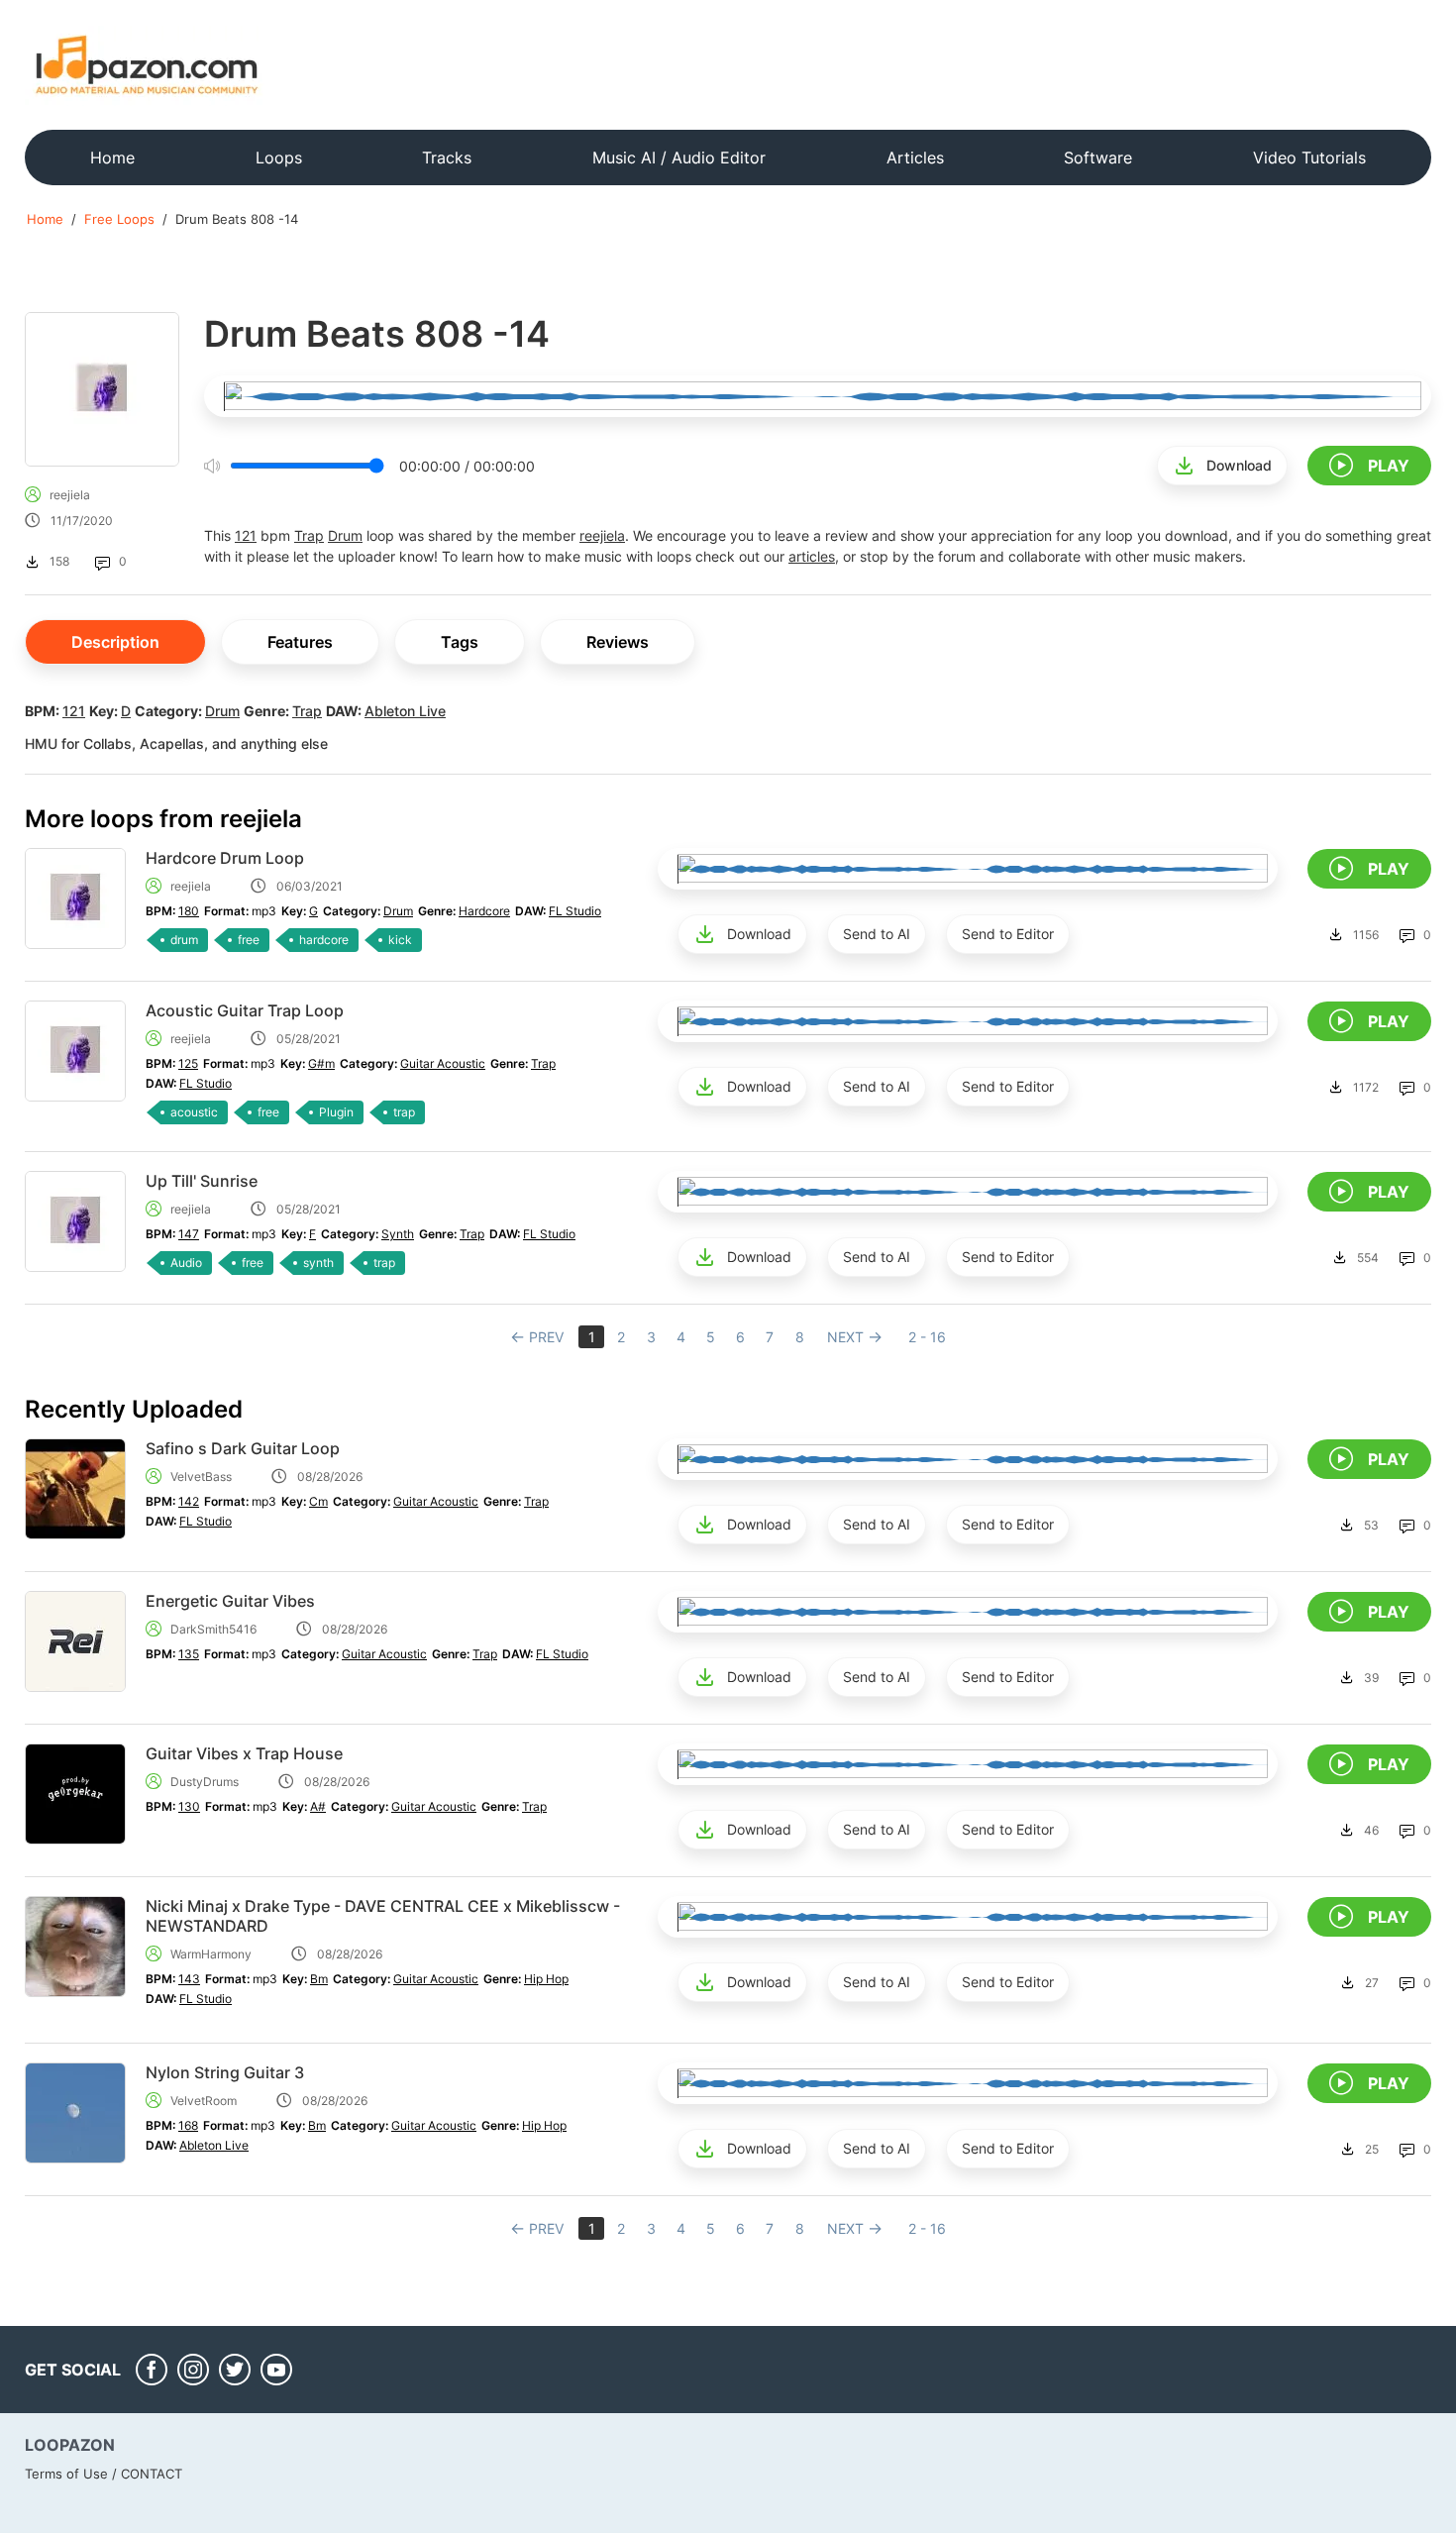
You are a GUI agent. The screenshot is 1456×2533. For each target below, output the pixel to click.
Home (112, 158)
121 (246, 535)
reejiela (70, 495)
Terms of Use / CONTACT (104, 2474)
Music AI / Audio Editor (679, 158)
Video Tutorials (1309, 158)
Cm (318, 1501)
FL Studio (575, 911)
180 (189, 911)
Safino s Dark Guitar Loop (243, 1448)
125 (188, 1063)
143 (189, 1979)
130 (189, 1806)
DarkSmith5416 (213, 1629)
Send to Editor (1008, 934)
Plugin (336, 1112)
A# (318, 1806)
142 (189, 1501)
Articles (915, 158)
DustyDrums (205, 1782)
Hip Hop (546, 1979)
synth (318, 1263)
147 (189, 1234)
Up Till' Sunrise (202, 1181)
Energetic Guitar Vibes (230, 1601)
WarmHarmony (211, 1954)
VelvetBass (201, 1477)
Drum (345, 535)
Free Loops (119, 219)
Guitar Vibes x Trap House (244, 1753)
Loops (279, 158)
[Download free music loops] (147, 64)
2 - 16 (927, 1337)
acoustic (194, 1112)
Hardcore (484, 911)
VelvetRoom (204, 2101)
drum (184, 940)
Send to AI (877, 934)
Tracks (447, 158)
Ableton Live (405, 711)
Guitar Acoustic (443, 1063)
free (249, 940)
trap (404, 1112)
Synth (398, 1234)
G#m (321, 1063)
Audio (186, 1263)
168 (188, 2125)
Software (1098, 158)
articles (812, 556)
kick (400, 940)
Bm (319, 1979)
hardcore (324, 940)
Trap (309, 535)
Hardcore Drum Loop (225, 858)
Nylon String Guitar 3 (225, 2072)
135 (189, 1654)
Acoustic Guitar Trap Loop (245, 1010)
